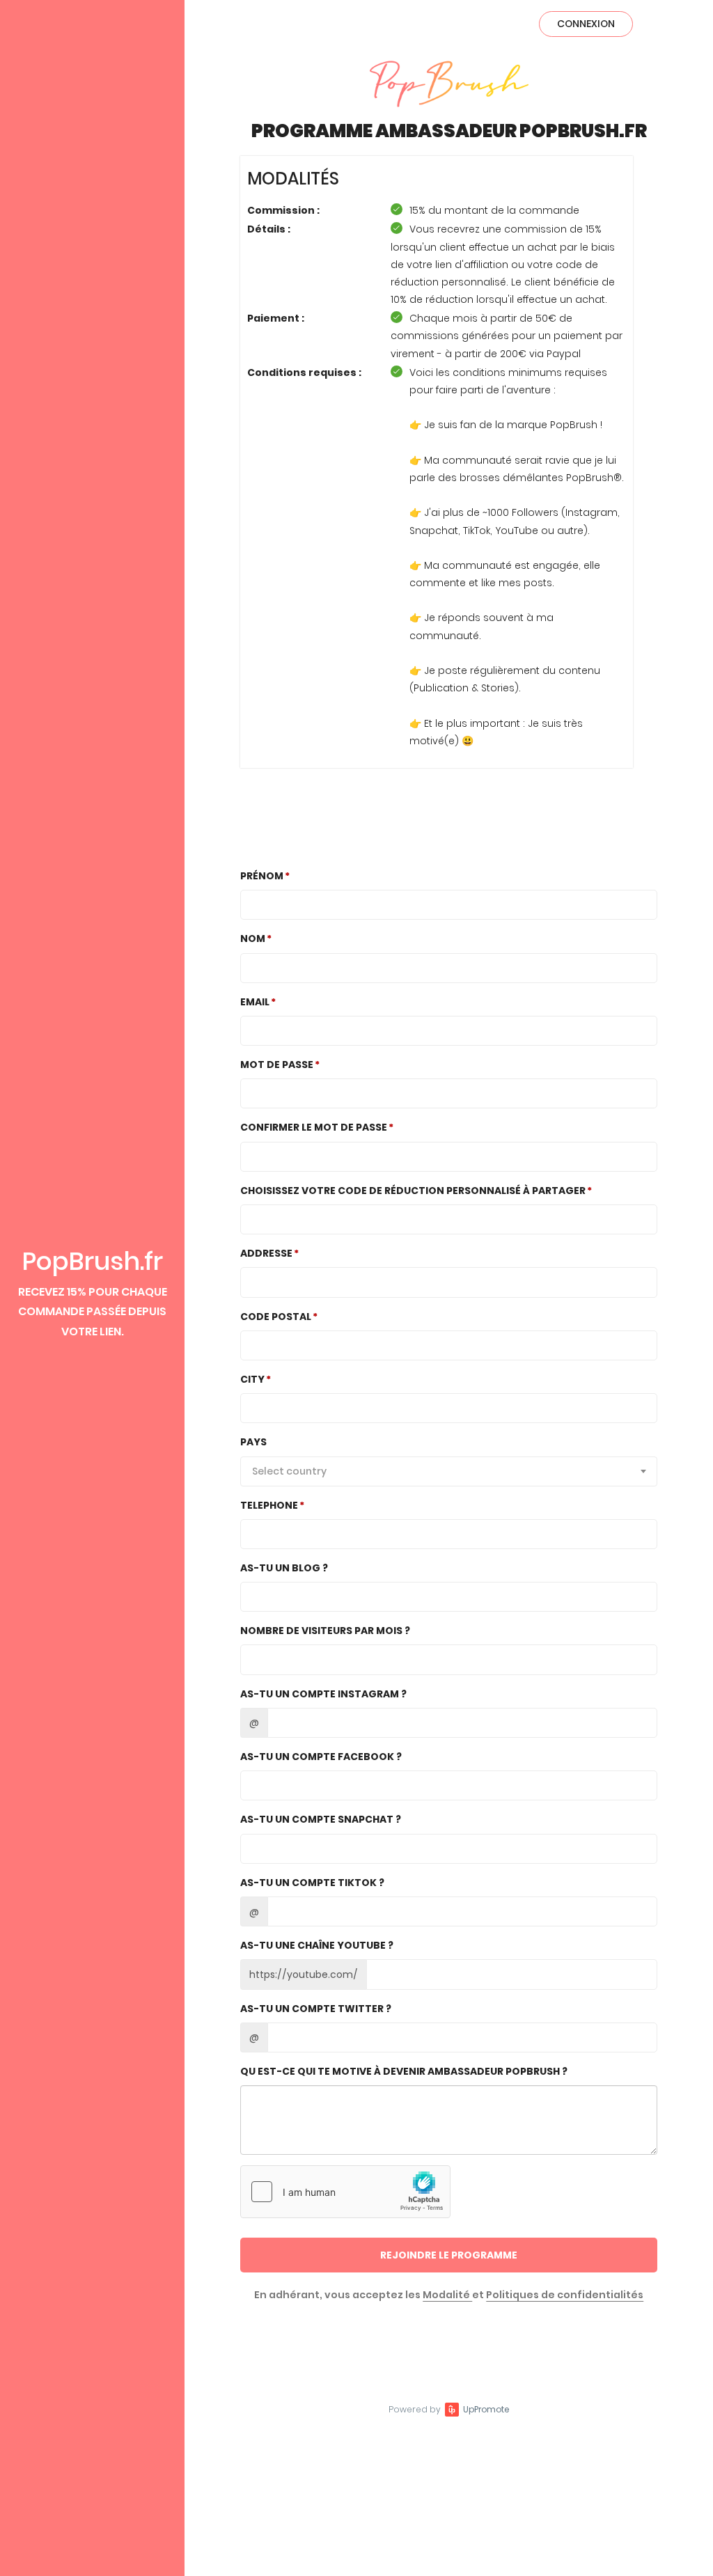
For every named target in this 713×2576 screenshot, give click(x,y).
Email (255, 1002)
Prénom (262, 876)
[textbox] (449, 1471)
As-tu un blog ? (284, 1568)
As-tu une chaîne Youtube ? (317, 1945)
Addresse (266, 1253)
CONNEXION (586, 24)
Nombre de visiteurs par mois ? (325, 1631)
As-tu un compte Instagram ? (323, 1694)
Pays (253, 1442)
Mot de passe (277, 1065)
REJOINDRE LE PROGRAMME (449, 2255)
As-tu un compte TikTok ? (312, 1883)
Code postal (276, 1317)
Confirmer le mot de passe (314, 1127)
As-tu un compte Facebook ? (321, 1757)
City (252, 1379)
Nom (253, 938)
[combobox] (449, 1471)
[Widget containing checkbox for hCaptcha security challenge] (345, 2192)
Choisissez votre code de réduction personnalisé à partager (413, 1191)
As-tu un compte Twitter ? (316, 2009)
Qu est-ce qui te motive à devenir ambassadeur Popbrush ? (404, 2071)
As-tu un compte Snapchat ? (321, 1819)
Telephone (269, 1505)
